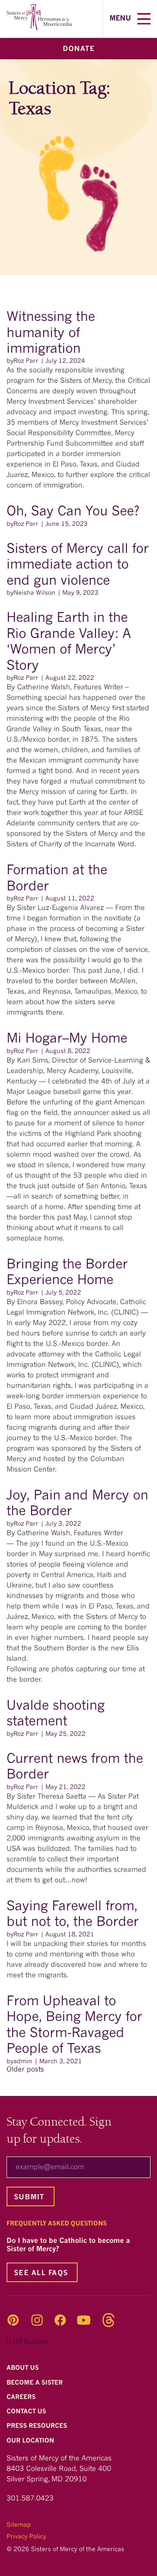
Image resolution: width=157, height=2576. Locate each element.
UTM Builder (27, 2342)
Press (38, 2426)
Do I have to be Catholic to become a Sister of (68, 2245)
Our (31, 2441)
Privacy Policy (26, 2537)
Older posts (25, 2070)
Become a (36, 2383)
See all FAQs (41, 2273)
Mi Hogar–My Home (67, 1039)
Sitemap (19, 2525)
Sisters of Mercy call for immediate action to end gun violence (78, 565)
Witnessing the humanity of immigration (51, 333)
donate (79, 49)
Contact (27, 2412)
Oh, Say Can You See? (75, 512)
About (24, 2368)
